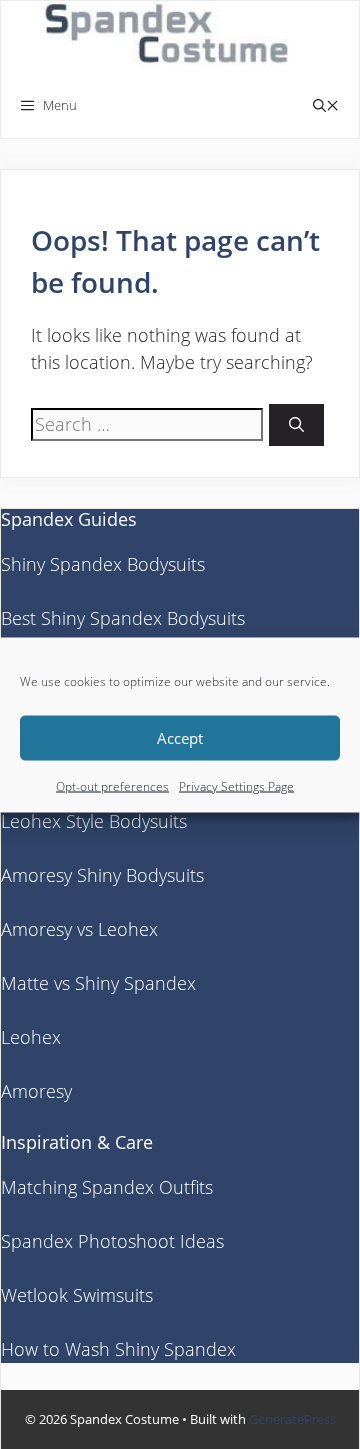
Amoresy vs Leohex (79, 929)
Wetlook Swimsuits (77, 1295)
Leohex (31, 1037)
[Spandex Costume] (173, 36)
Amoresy (36, 1091)
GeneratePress (292, 1419)
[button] (326, 105)
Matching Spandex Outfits (107, 1187)
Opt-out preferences (112, 785)
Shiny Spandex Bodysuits (103, 564)
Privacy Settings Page (236, 785)
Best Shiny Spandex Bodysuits (123, 618)
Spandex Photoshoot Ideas (112, 1241)
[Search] (296, 425)
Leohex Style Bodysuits (94, 821)
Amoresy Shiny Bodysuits (102, 875)
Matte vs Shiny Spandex (98, 983)
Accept (180, 738)
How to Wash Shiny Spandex (118, 1349)
